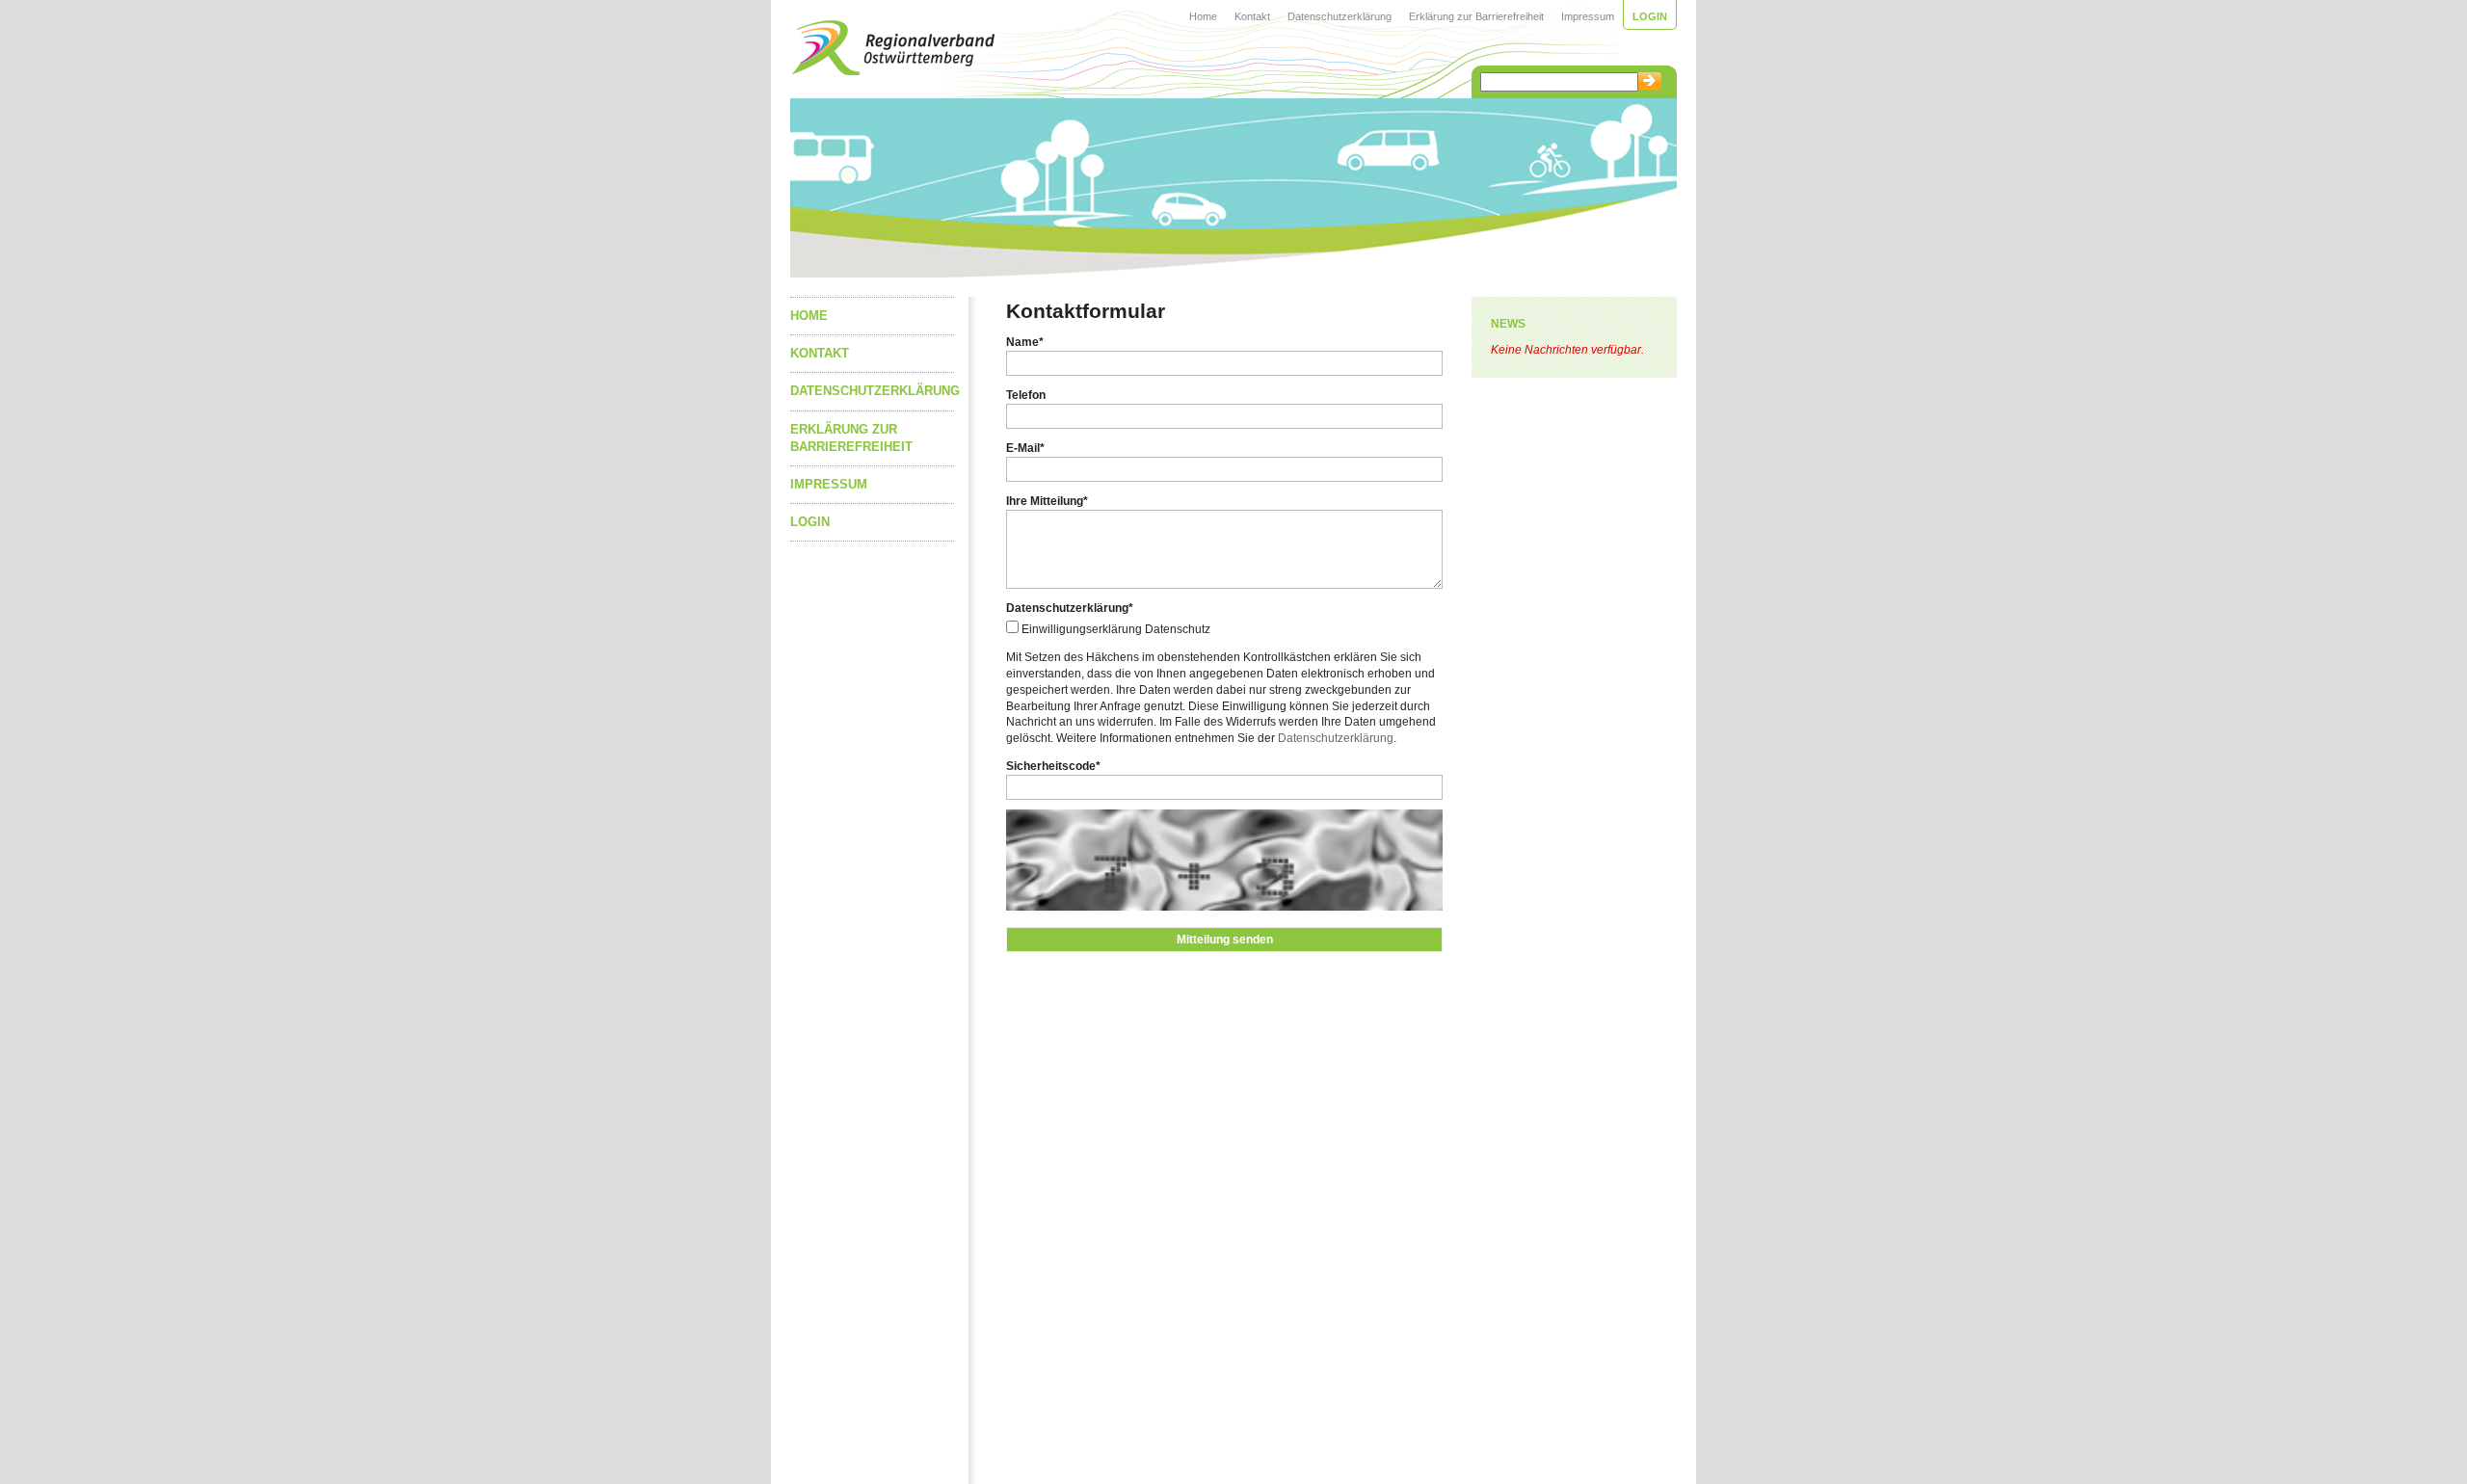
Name (1025, 342)
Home (1203, 16)
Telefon (1026, 395)
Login (1650, 16)
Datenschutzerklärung (1340, 16)
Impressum (1588, 16)
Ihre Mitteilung (1047, 501)
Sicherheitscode (1053, 766)
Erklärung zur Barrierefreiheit (1476, 16)
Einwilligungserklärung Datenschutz (1116, 629)
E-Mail (1025, 448)
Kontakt (1252, 16)
